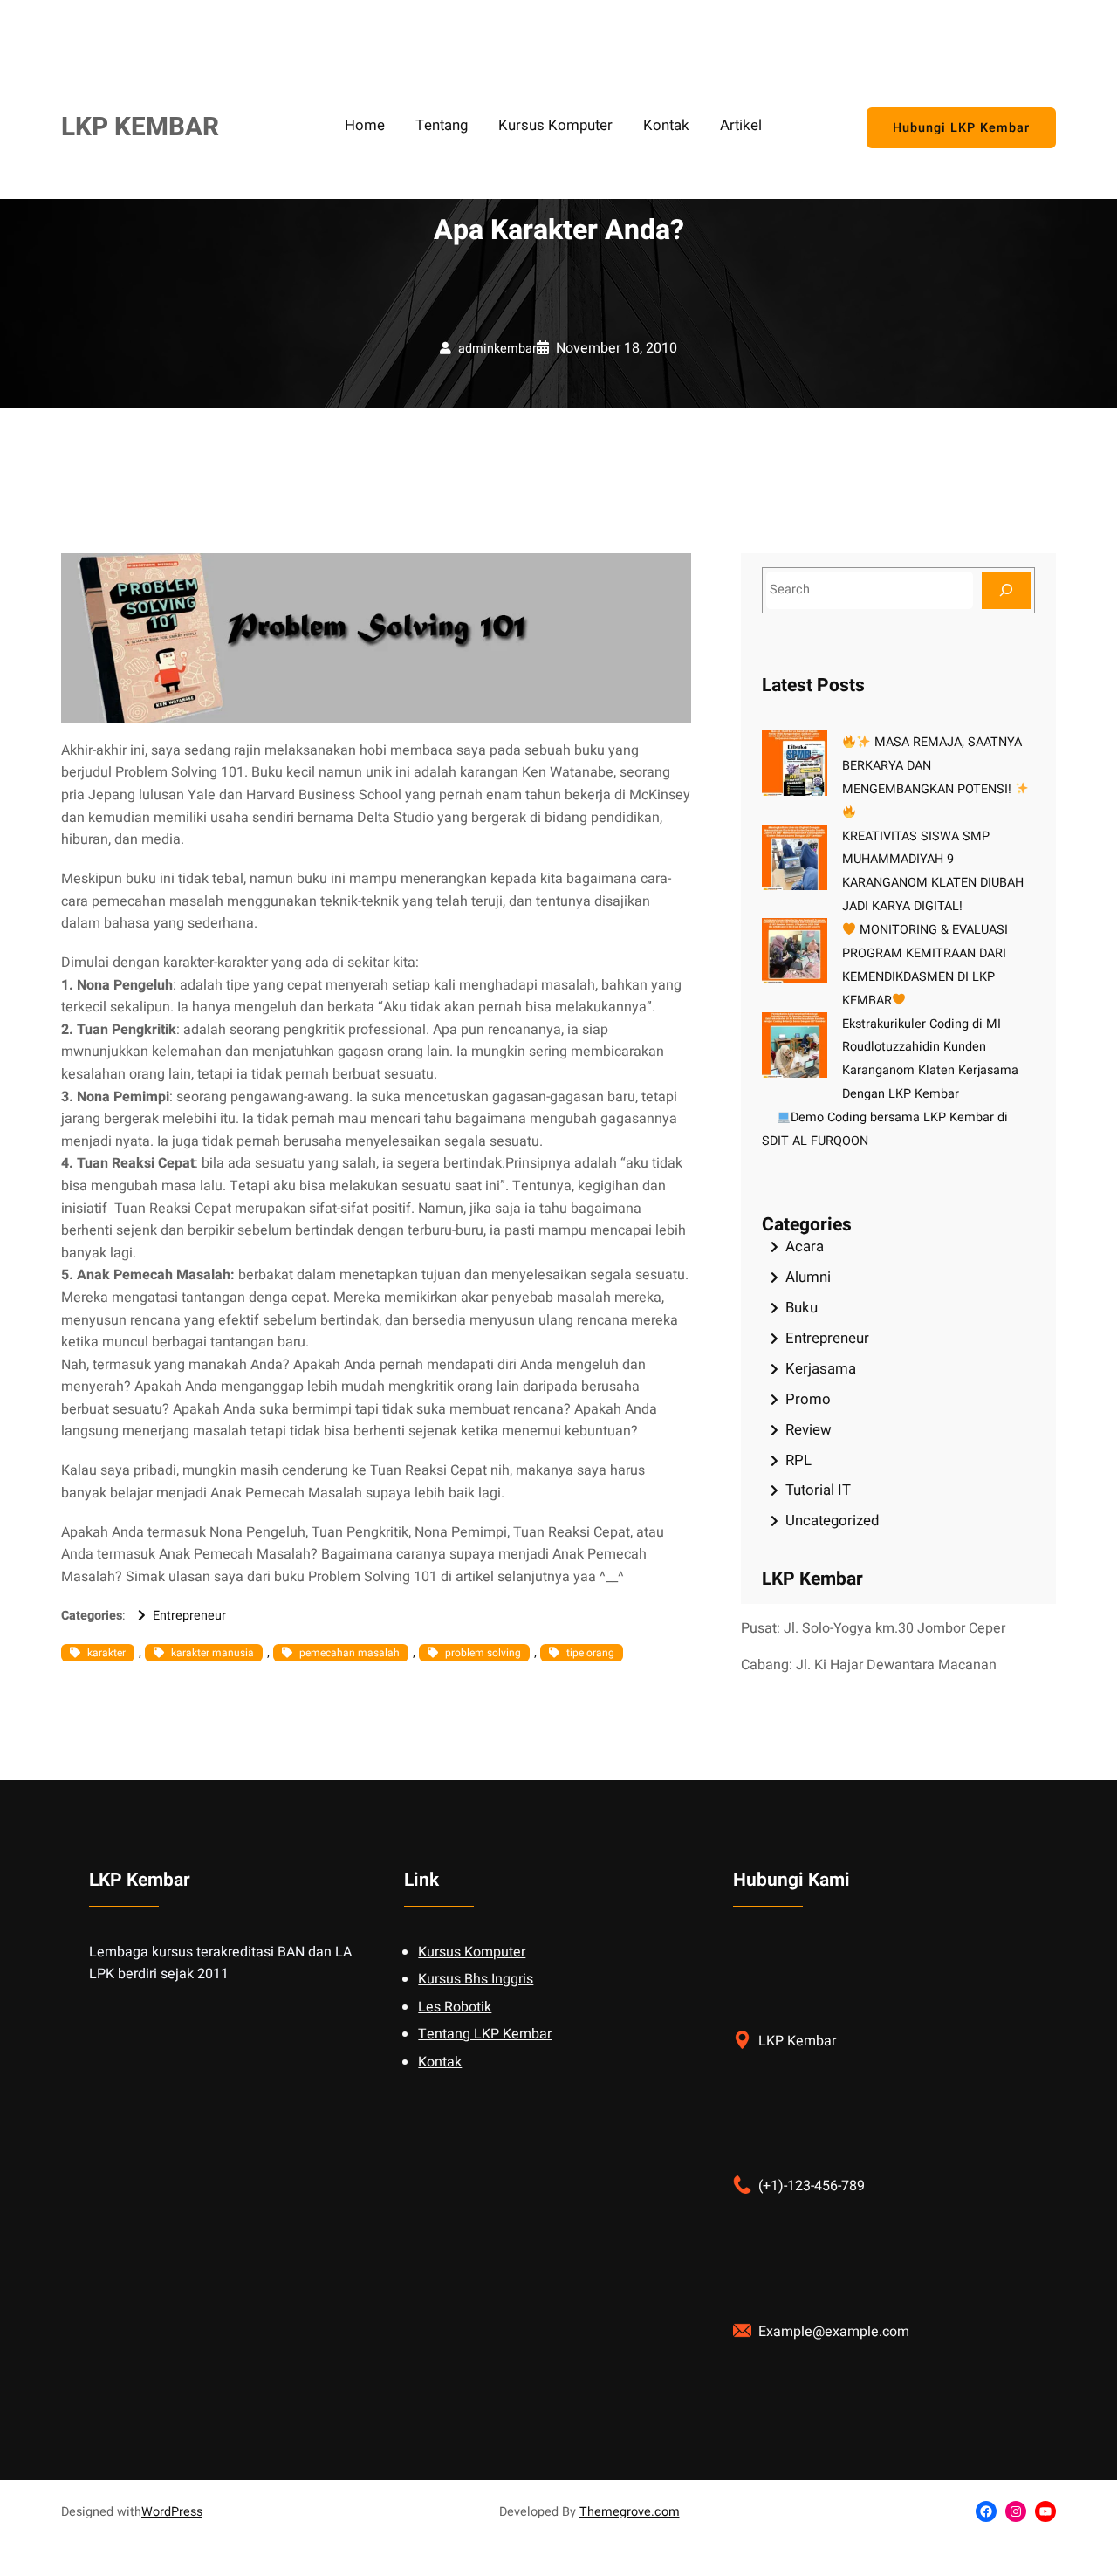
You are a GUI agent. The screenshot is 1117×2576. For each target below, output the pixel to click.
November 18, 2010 (617, 348)
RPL (798, 1460)
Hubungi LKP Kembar (961, 128)
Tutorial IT (818, 1490)
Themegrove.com (630, 2512)
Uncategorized (832, 1521)
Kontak (440, 2062)
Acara (805, 1247)
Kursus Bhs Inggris (476, 1979)
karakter (106, 1653)
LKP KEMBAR (140, 127)
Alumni (808, 1277)
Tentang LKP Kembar (485, 2034)
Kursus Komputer (472, 1952)
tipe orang (590, 1653)
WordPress (172, 2512)
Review (809, 1430)
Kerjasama (821, 1369)
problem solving (483, 1653)
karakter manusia (212, 1653)
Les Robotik (455, 2007)
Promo (808, 1399)
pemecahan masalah (349, 1653)
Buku (802, 1308)
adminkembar (497, 349)
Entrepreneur (189, 1616)
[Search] (1006, 590)
